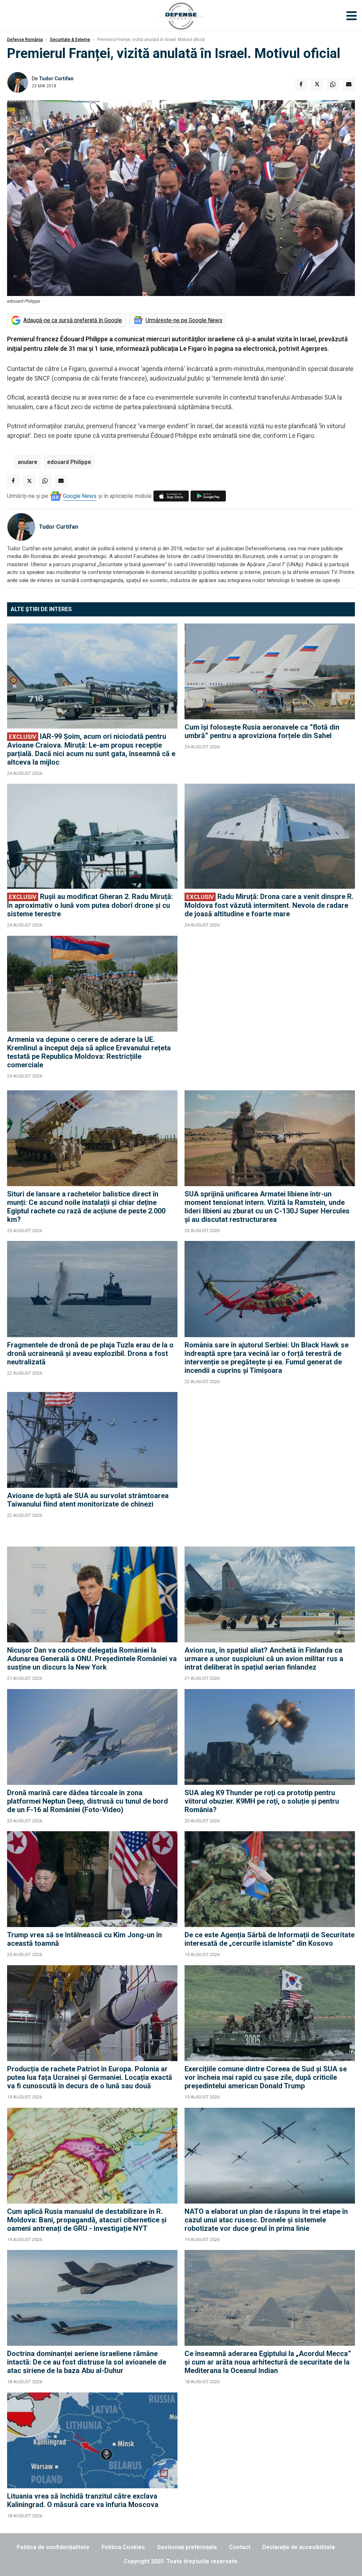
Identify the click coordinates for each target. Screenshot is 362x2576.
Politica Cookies (123, 2547)
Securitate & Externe (70, 40)
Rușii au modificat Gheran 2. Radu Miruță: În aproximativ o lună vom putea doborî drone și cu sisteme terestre (90, 905)
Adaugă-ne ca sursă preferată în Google (73, 320)
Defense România (25, 40)
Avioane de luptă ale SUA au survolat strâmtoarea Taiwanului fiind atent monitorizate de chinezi (88, 1500)
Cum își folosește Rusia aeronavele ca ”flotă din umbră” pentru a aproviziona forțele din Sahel (262, 731)
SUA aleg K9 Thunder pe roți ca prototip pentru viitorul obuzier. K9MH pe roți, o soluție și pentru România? (262, 1801)
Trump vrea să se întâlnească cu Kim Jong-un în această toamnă (84, 1939)
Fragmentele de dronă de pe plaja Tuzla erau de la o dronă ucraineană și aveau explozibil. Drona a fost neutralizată (90, 1353)
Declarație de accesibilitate (299, 2547)
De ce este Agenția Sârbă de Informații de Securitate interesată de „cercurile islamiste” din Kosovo (270, 1939)
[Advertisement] (270, 1009)
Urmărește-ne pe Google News (184, 320)
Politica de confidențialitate (53, 2547)
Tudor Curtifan (56, 79)
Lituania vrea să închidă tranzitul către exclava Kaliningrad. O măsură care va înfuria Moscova (83, 2500)
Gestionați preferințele (187, 2547)
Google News (80, 496)
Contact (240, 2547)
